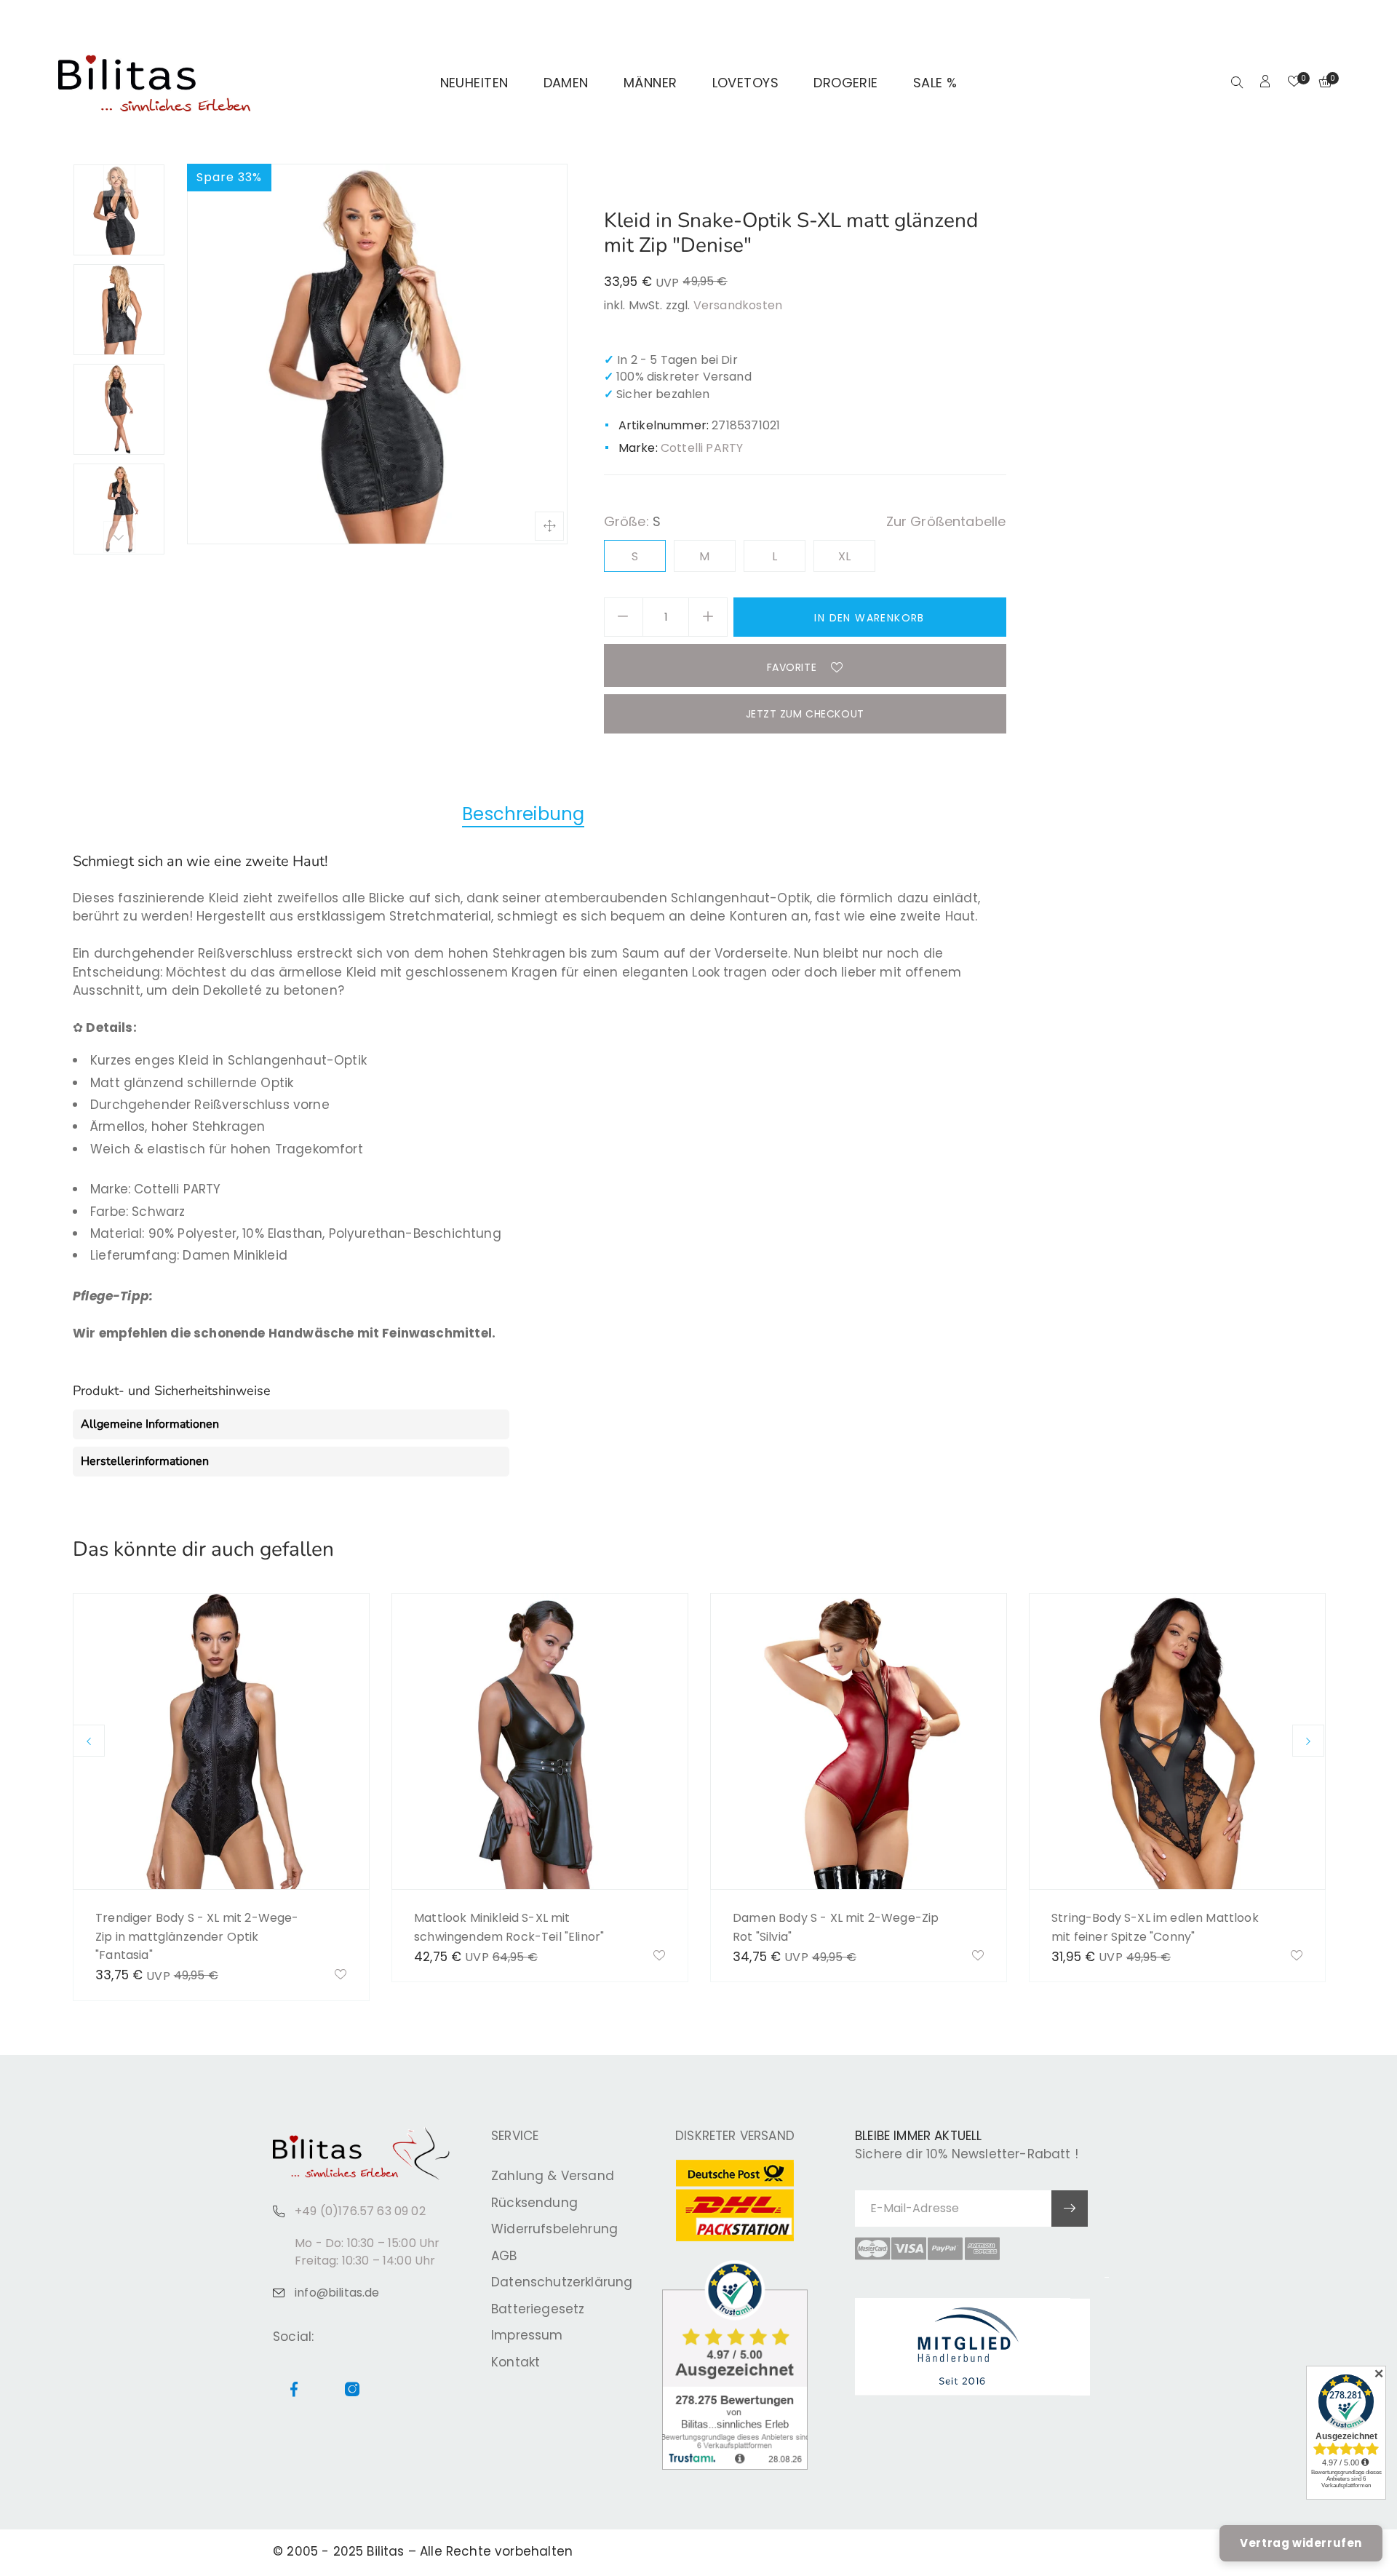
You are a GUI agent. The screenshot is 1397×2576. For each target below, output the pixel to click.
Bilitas (385, 2551)
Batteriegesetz (538, 2309)
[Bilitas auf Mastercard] (872, 2249)
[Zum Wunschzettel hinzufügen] (341, 1976)
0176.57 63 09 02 (256, 19)
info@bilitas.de (337, 2293)
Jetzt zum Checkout (805, 714)
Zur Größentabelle (946, 521)
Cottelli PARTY (702, 448)
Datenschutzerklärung (562, 2282)
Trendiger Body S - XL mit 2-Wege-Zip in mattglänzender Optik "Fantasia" (197, 1936)
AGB (504, 2256)
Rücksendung (534, 2203)
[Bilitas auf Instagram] (1315, 19)
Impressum (527, 2335)
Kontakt (516, 2362)
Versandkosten (738, 305)
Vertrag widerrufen (1301, 2543)
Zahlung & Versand (553, 2176)
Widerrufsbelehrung (554, 2229)
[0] (1294, 83)
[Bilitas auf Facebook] (1298, 19)
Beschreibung (523, 814)
